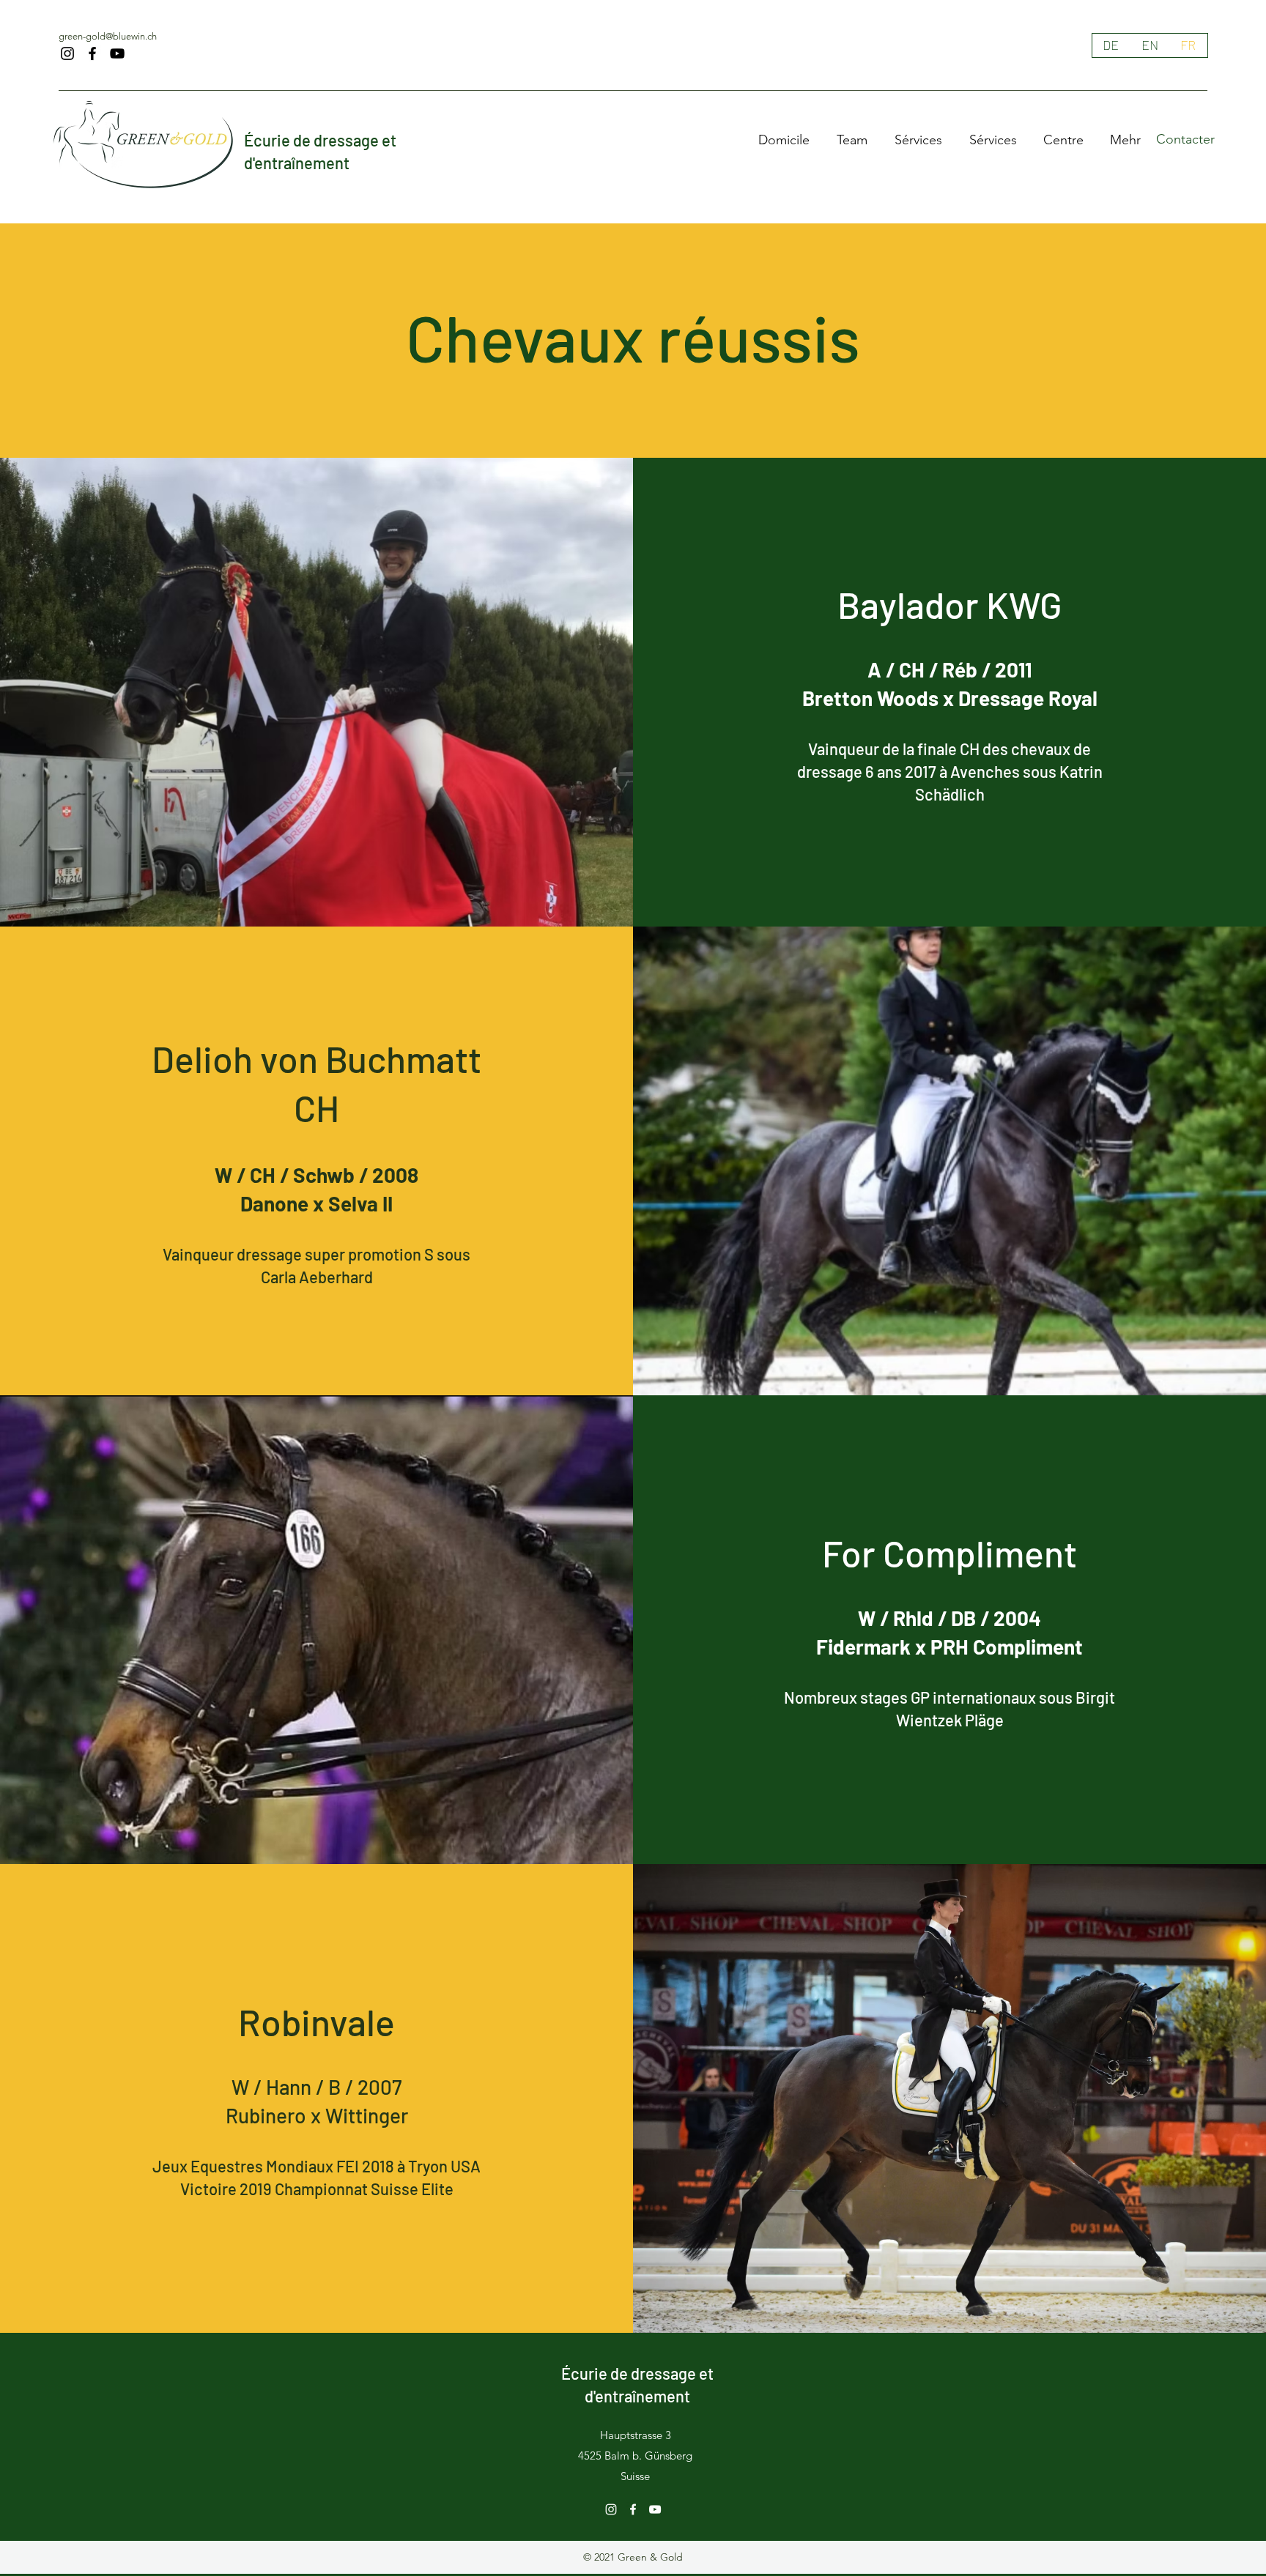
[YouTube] (117, 53)
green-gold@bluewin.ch (108, 36)
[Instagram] (67, 53)
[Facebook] (92, 53)
